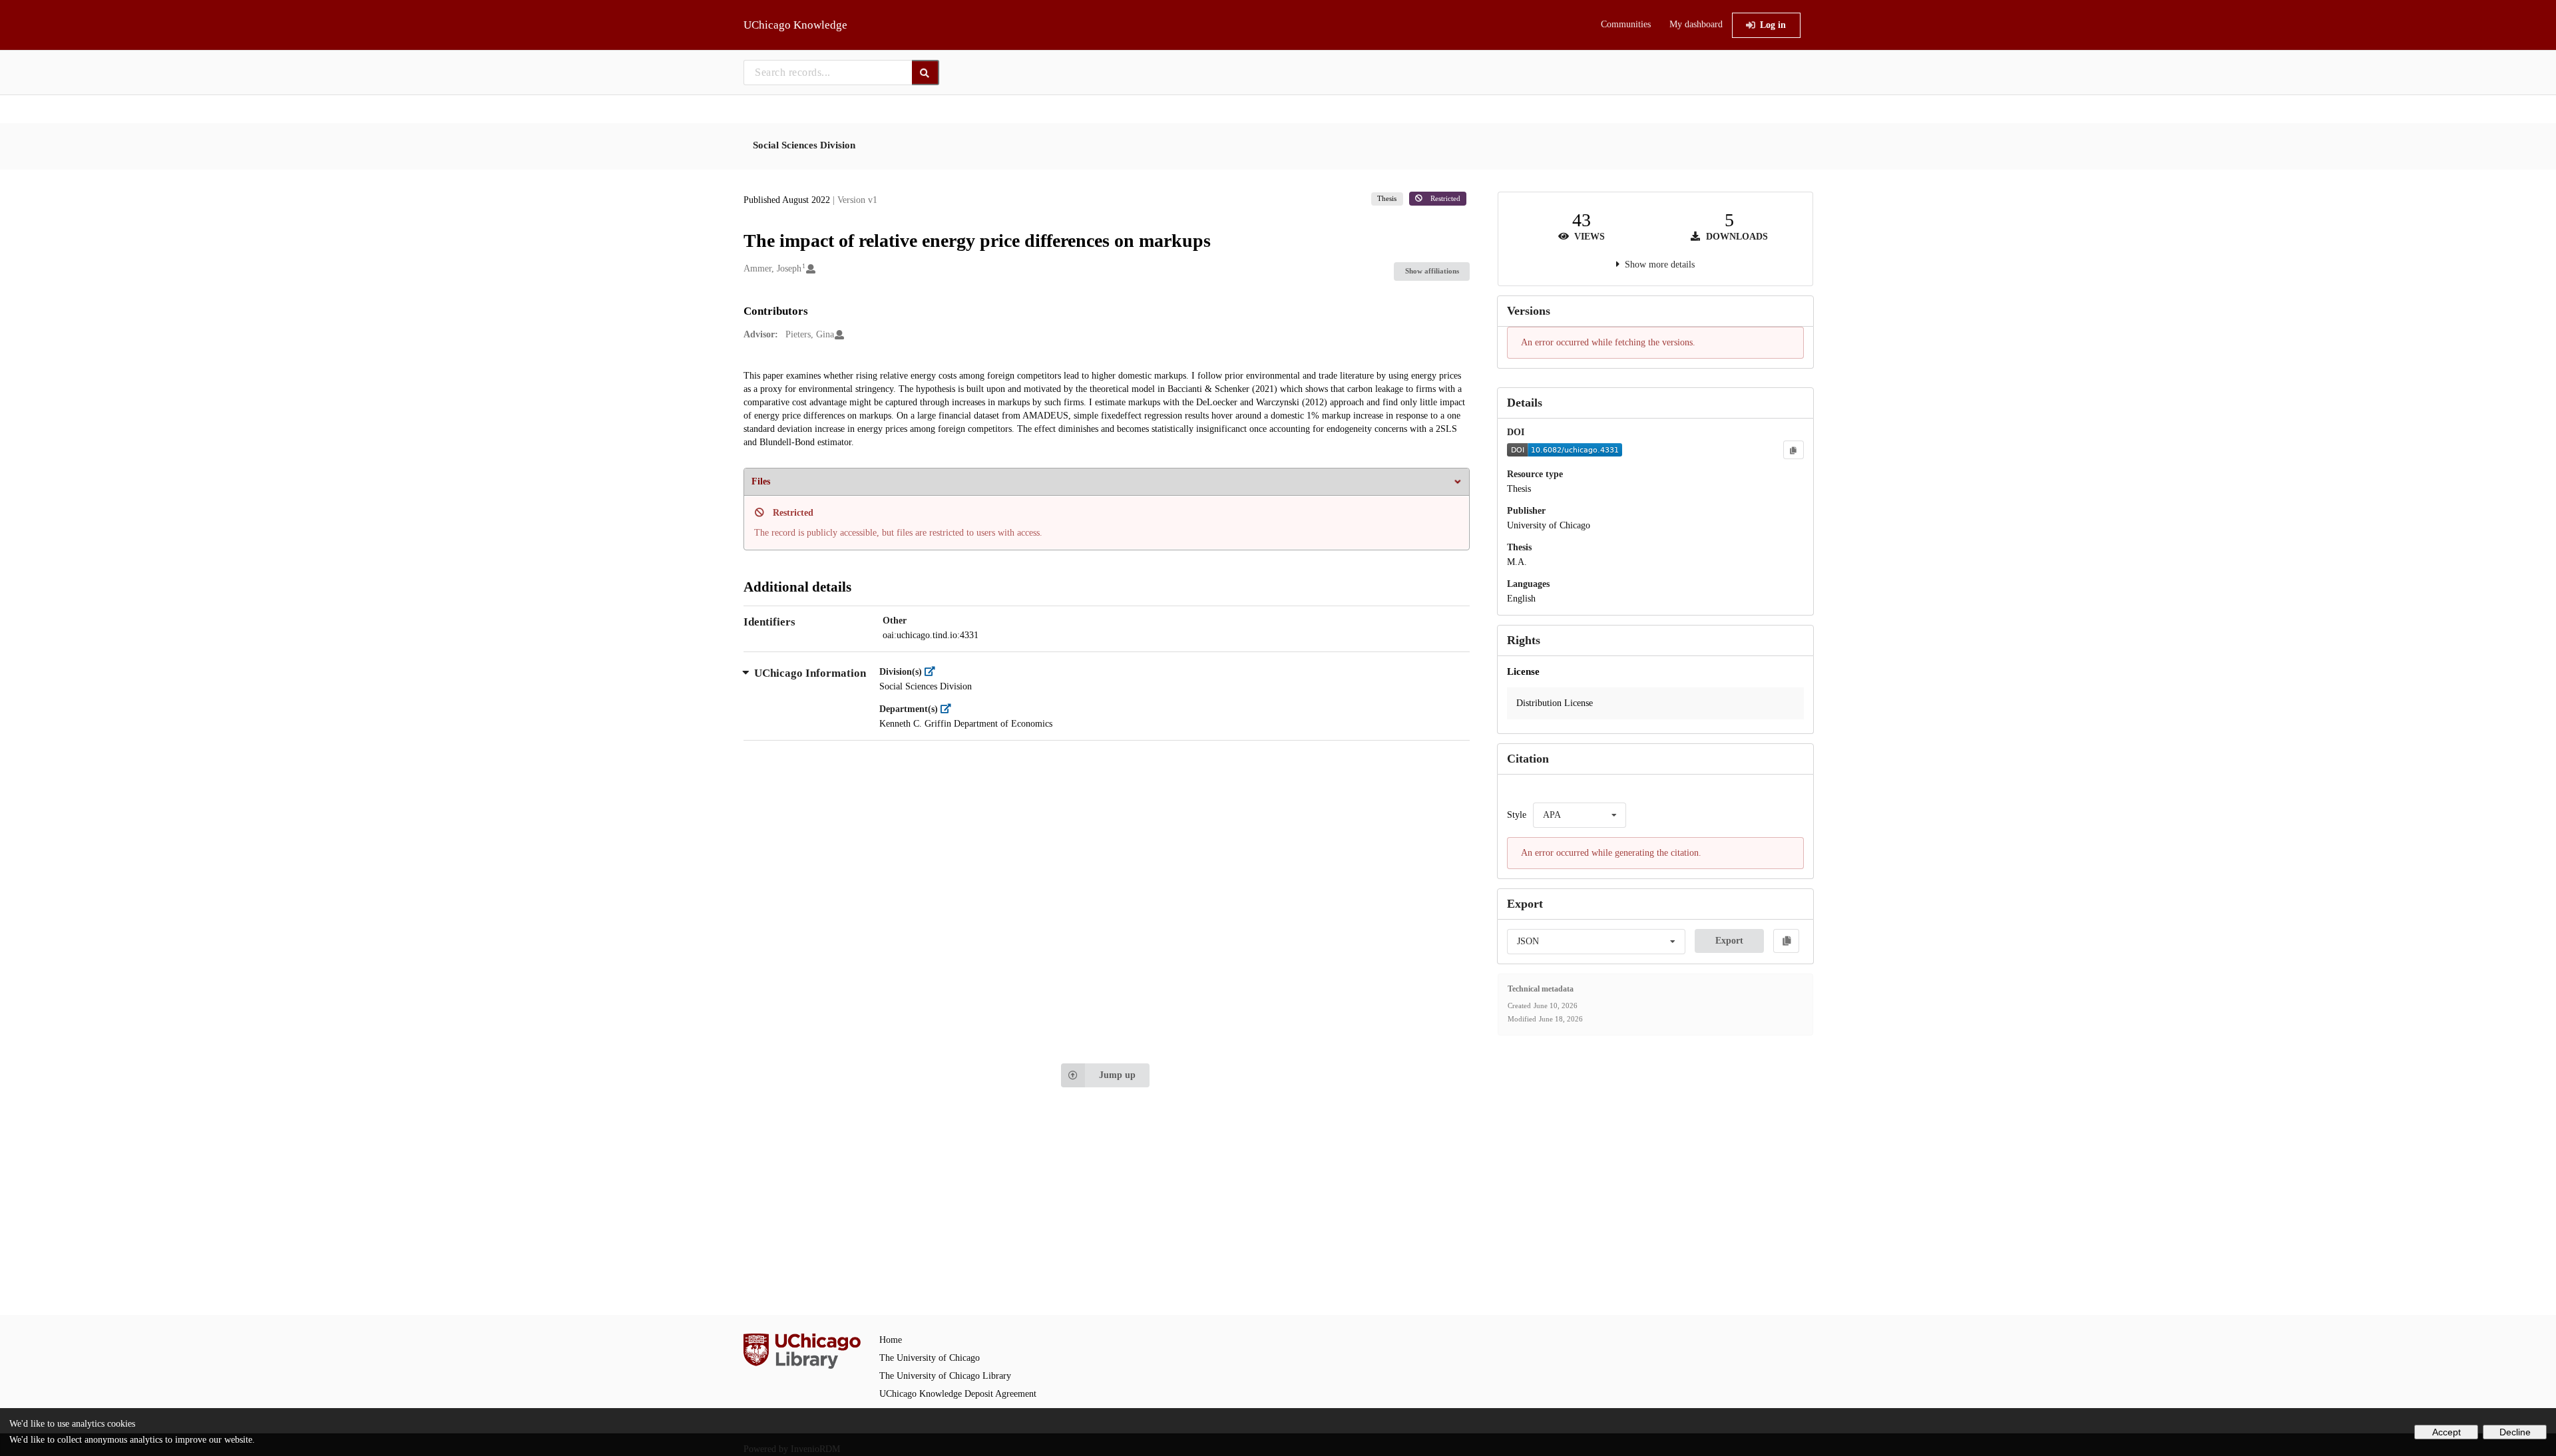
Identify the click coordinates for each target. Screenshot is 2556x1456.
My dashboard (1696, 24)
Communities (1626, 24)
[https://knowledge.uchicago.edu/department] (950, 709)
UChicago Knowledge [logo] (795, 25)
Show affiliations (1432, 271)
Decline (2515, 1432)
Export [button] (1729, 941)
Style (1517, 815)
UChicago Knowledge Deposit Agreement (958, 1394)
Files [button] (761, 481)
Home (891, 1340)
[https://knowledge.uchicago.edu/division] (934, 672)
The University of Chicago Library (945, 1376)
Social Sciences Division (804, 145)
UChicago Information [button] (810, 673)
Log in (1773, 25)
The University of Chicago (930, 1358)
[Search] (926, 73)
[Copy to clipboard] (1793, 450)
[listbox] (1580, 815)
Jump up (1117, 1075)
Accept (2447, 1432)
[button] (1655, 703)
